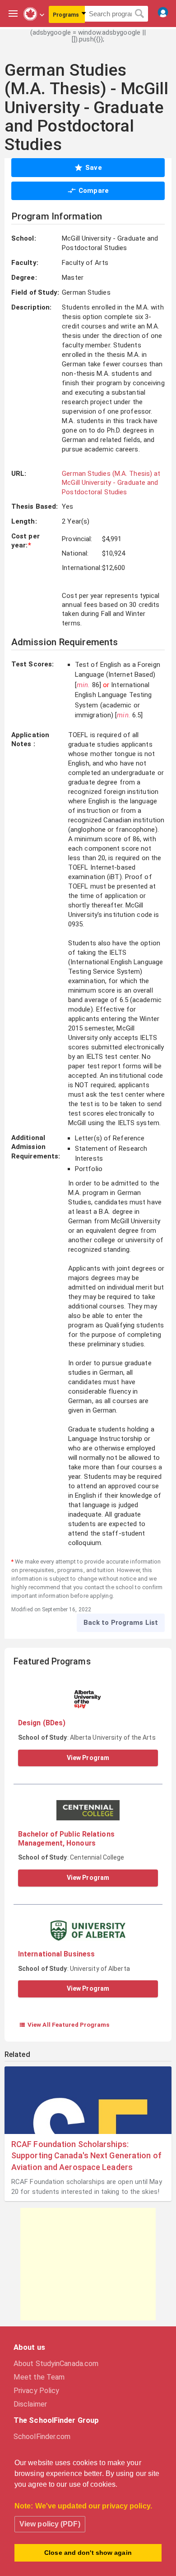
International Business (56, 1954)
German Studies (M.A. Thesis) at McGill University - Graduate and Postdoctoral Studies (111, 483)
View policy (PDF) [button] (50, 2524)
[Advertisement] (88, 2264)
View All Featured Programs (64, 2024)
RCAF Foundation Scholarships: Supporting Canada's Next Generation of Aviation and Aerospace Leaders (86, 2155)
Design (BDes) (42, 1723)
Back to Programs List (121, 1623)
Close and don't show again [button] (88, 2553)
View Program (88, 1758)
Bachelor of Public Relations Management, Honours (66, 1839)
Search (140, 14)
